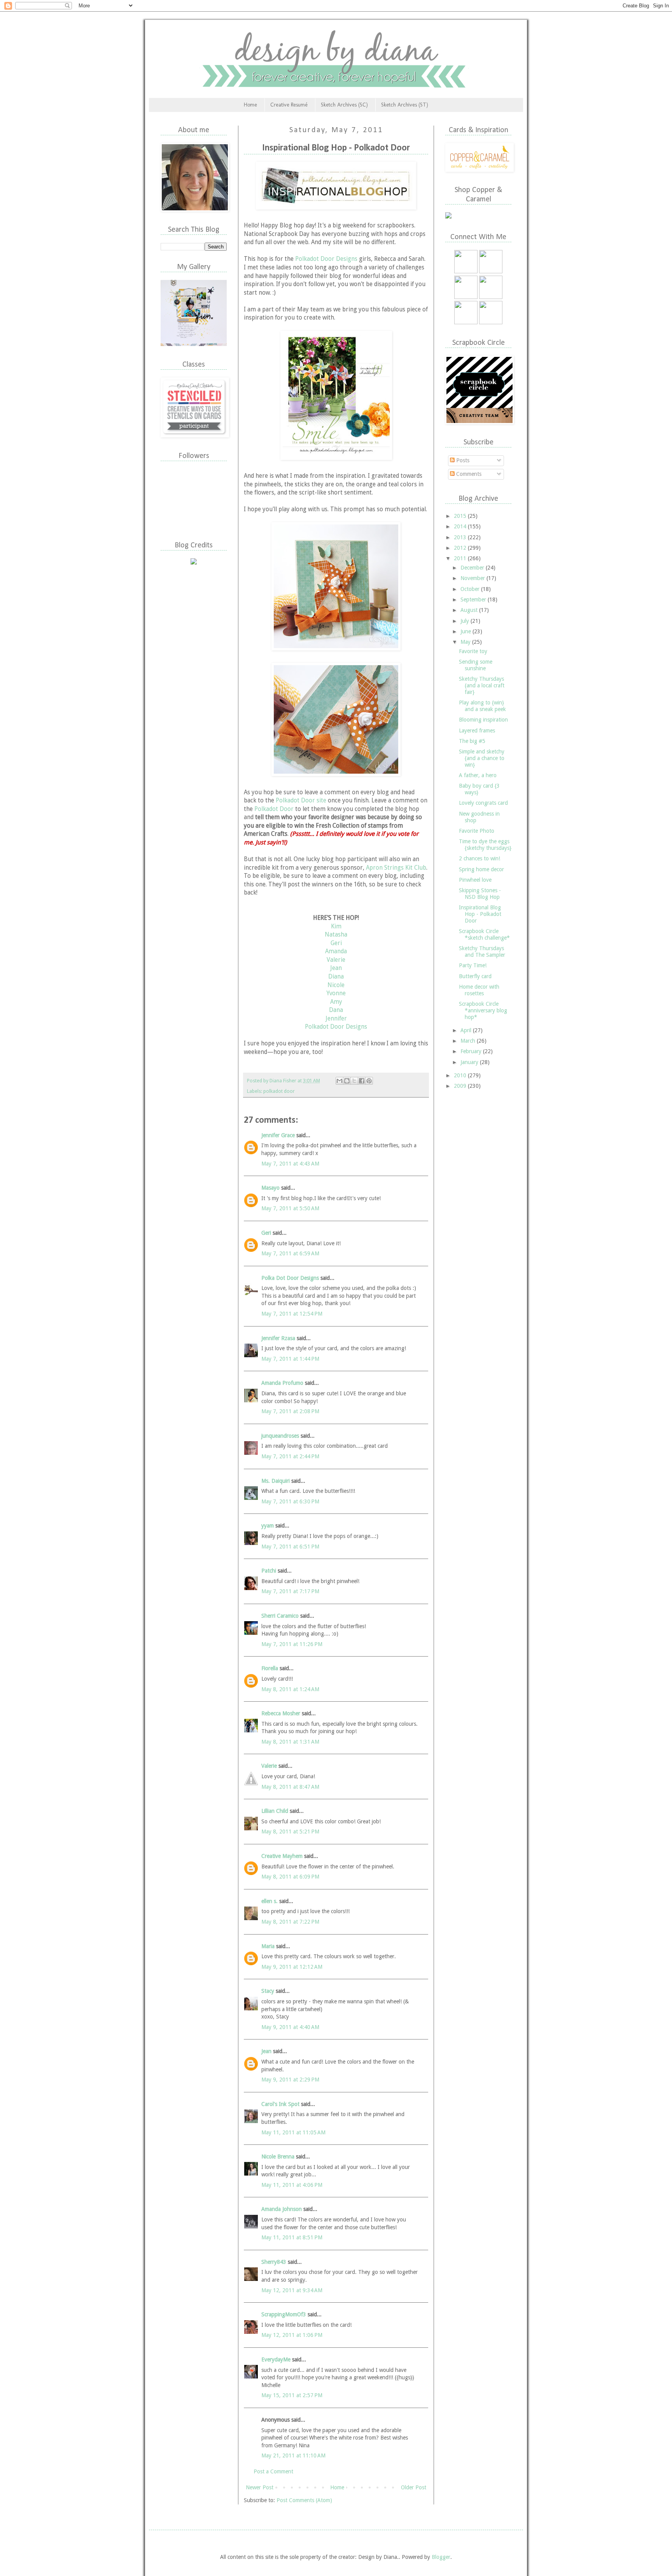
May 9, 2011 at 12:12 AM (292, 1967)
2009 (461, 1086)
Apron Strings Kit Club (396, 868)
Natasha (336, 935)
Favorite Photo (477, 831)
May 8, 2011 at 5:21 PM (290, 1832)
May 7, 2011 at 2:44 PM (290, 1456)
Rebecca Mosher (281, 1713)
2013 (461, 537)
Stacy (268, 1991)
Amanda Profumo (282, 1383)
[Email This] (339, 1081)
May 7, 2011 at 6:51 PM (290, 1547)
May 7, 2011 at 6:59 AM (290, 1253)
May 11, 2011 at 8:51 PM (292, 2237)
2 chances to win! (479, 858)
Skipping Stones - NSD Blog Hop (480, 894)
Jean (336, 968)
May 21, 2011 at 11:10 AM (293, 2455)
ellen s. (269, 1901)
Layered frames (477, 731)
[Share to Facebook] (362, 1081)
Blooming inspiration (483, 720)
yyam (268, 1526)
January (470, 1062)
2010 (461, 1075)
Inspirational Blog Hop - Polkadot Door (480, 914)
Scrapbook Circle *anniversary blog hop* (483, 1010)
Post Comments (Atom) (304, 2500)
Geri (336, 943)
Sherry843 (274, 2262)
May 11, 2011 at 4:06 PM (292, 2185)
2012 (461, 548)
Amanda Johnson (282, 2209)
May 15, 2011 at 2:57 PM (292, 2395)
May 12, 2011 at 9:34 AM (292, 2290)
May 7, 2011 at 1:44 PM (290, 1359)
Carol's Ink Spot (280, 2104)
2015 (461, 516)
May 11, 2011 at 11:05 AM (293, 2132)
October (471, 589)
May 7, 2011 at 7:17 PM (290, 1591)
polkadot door (279, 1091)
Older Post (414, 2487)
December (473, 568)
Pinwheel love (475, 880)
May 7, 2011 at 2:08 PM (290, 1411)
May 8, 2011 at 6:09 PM (290, 1877)
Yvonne (336, 993)
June (466, 631)
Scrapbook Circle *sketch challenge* (484, 934)
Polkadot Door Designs (326, 259)
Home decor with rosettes (479, 990)
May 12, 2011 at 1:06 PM (292, 2335)
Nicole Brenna (278, 2157)
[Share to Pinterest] (369, 1081)
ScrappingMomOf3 (284, 2314)
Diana (336, 977)
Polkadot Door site (301, 800)
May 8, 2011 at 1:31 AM (290, 1742)
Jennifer (336, 1019)
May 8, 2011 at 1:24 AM (290, 1689)
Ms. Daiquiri (276, 1481)
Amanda (336, 951)
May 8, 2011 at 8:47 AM (290, 1787)
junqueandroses (280, 1436)
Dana (336, 1010)
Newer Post (260, 2487)
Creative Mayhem (282, 1856)
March (469, 1041)
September (474, 599)
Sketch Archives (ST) (405, 105)
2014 (461, 526)
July (465, 621)
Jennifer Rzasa (278, 1338)
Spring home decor (481, 869)
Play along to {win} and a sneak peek (482, 706)
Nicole (336, 985)
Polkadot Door (274, 809)
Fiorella (270, 1668)
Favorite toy (473, 651)
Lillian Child (275, 1811)
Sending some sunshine (476, 665)
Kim (336, 926)
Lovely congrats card (483, 803)
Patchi (269, 1571)
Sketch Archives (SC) (344, 105)
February (472, 1051)
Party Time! (473, 965)
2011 (461, 558)
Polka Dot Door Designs (290, 1278)
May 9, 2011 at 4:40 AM (290, 2027)
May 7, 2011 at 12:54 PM (292, 1314)
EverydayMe (276, 2359)
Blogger (441, 2557)
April (467, 1030)
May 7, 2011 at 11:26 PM (292, 1644)
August (470, 610)
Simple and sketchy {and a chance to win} (482, 758)
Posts (462, 460)
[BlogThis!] (347, 1081)
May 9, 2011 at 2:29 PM (290, 2080)
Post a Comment (273, 2471)
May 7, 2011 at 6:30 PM (290, 1501)
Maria (268, 1946)
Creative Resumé (289, 105)
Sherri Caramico (280, 1616)
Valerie (336, 960)
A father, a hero (478, 775)
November (473, 578)
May (466, 642)
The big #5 (472, 741)
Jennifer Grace (278, 1135)
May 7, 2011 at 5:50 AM (290, 1208)
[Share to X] (354, 1081)
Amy (336, 1002)
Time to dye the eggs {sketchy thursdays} (485, 845)
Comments (468, 474)
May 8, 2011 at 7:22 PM (290, 1922)
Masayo (270, 1188)
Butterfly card (475, 976)
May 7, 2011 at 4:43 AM (290, 1164)
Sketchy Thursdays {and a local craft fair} (482, 685)
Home (250, 105)
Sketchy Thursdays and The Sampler (482, 952)
